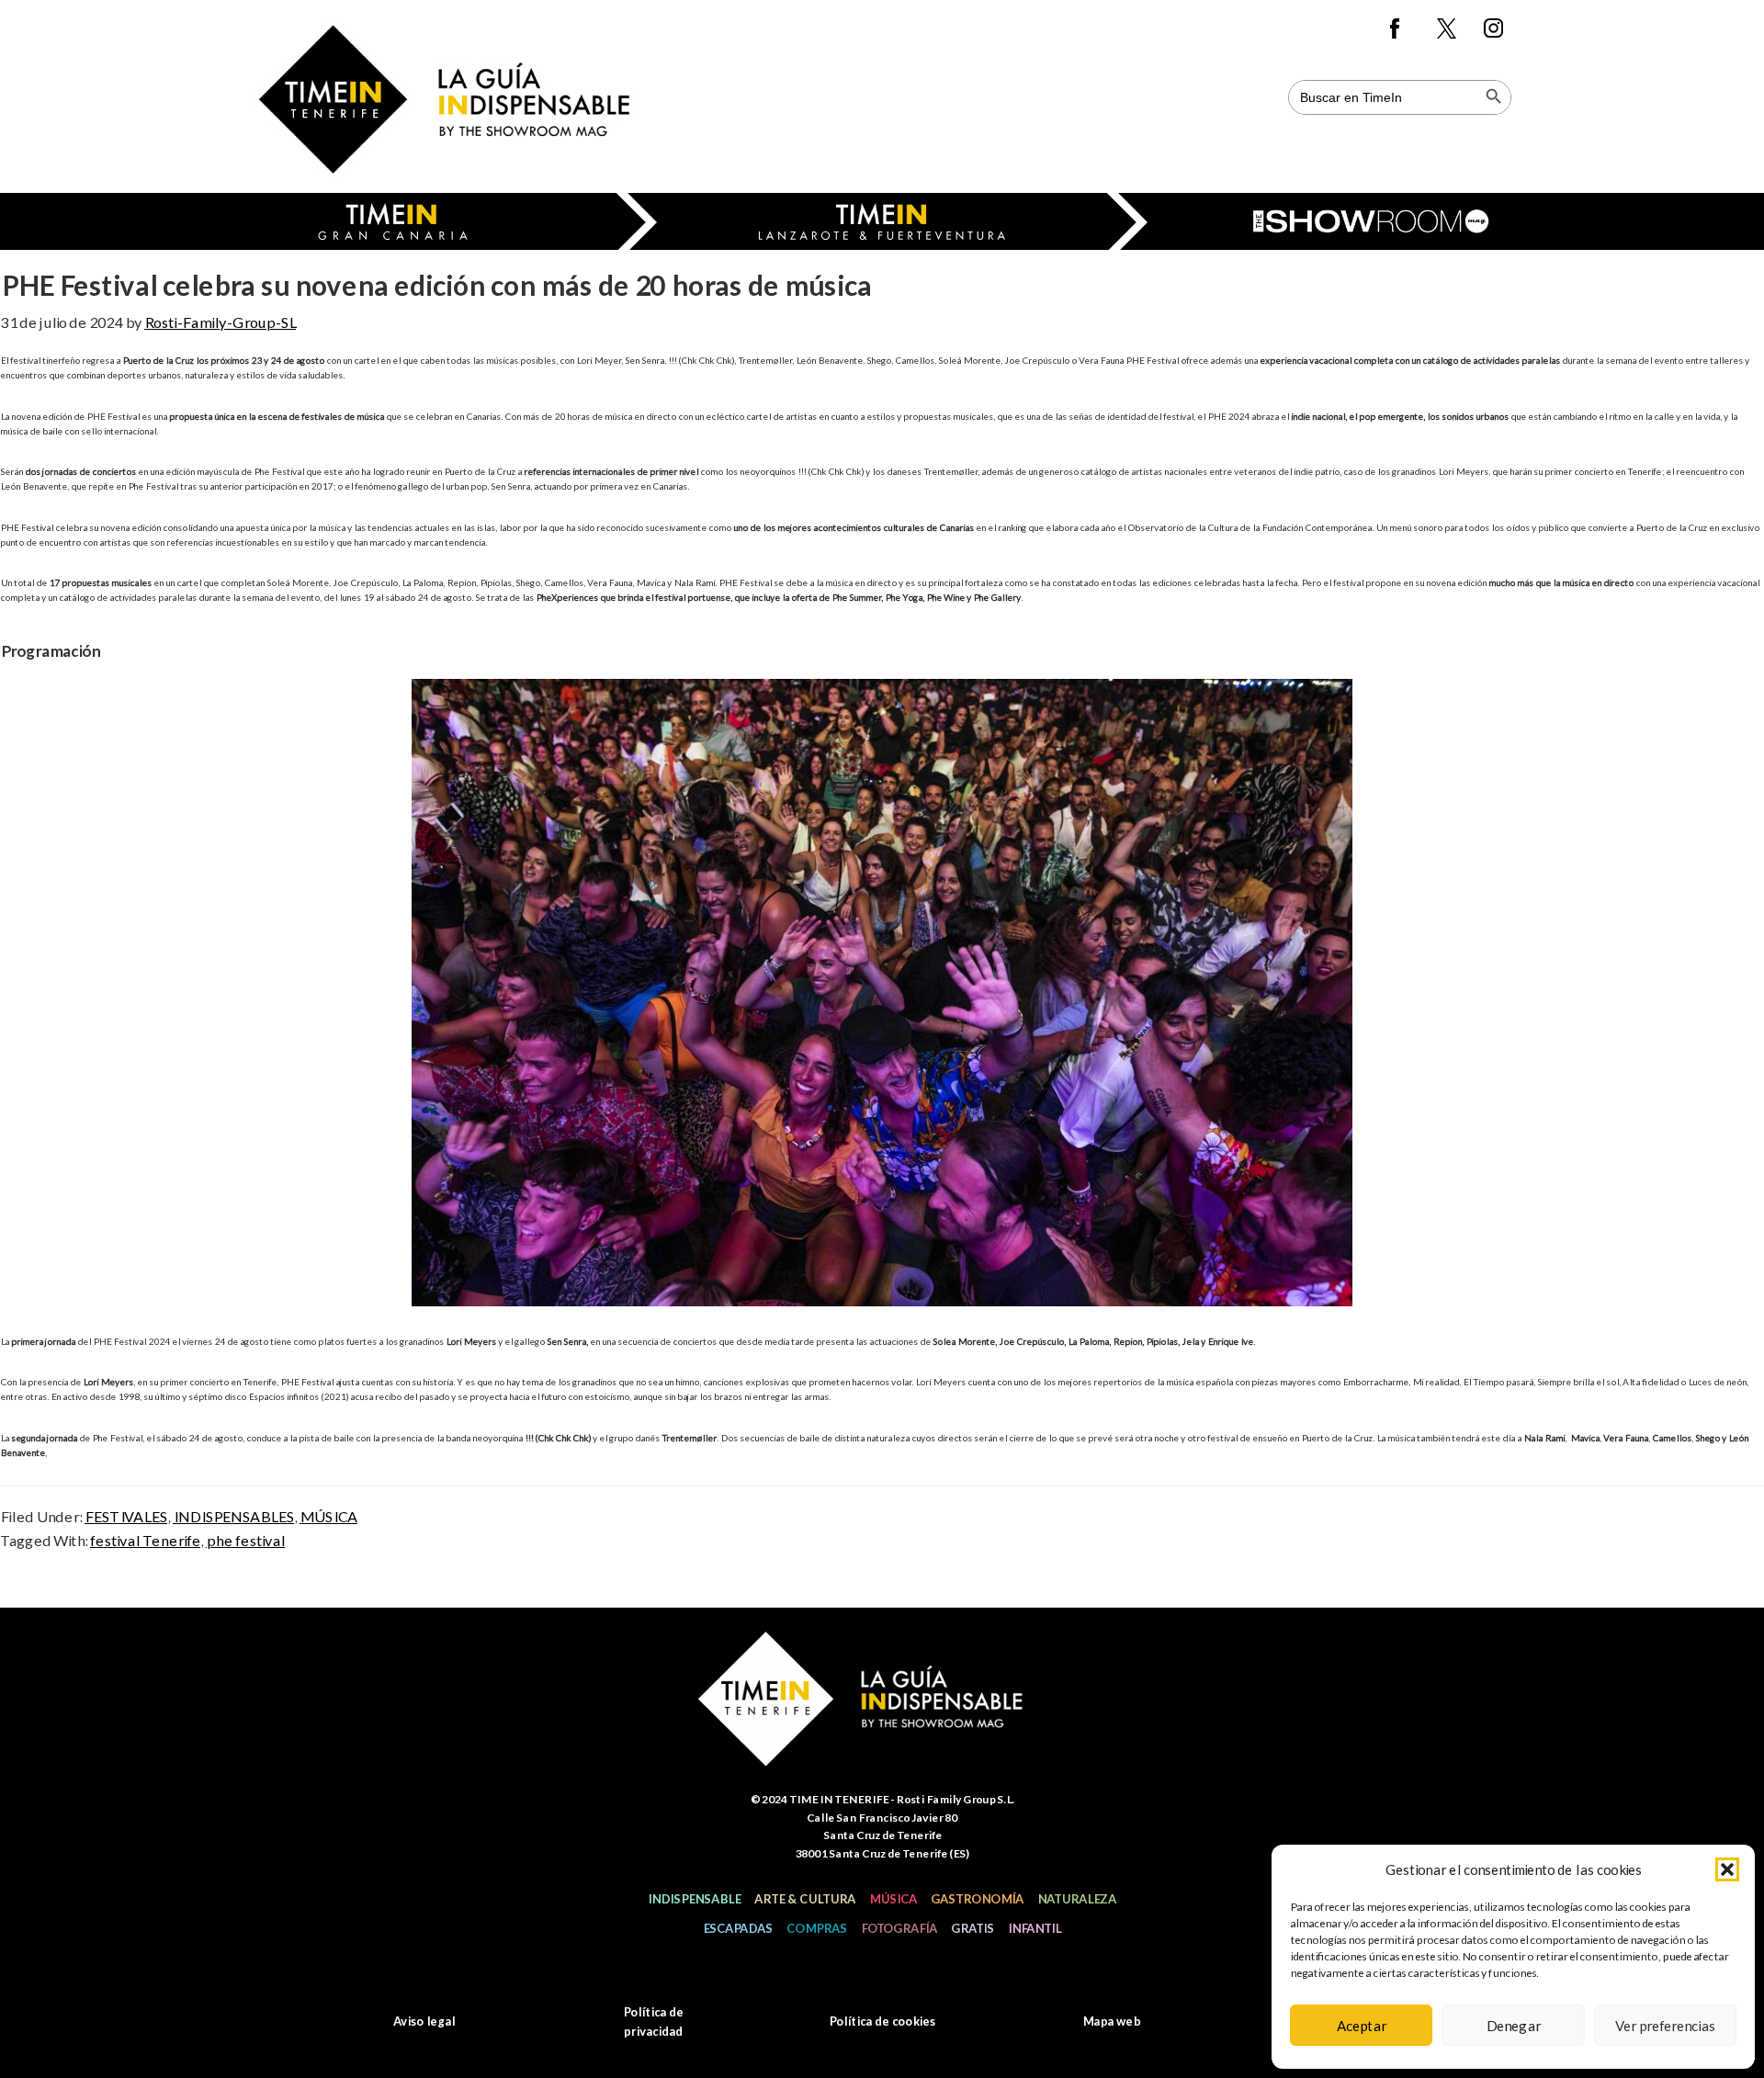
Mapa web (1111, 2021)
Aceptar (1362, 2026)
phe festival (245, 1540)
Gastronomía (977, 1899)
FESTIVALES (126, 1516)
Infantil (1035, 1928)
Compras (817, 1928)
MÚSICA (328, 1516)
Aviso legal (424, 2021)
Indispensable (694, 1899)
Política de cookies (882, 2021)
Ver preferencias (1665, 2026)
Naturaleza (1077, 1899)
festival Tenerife (145, 1540)
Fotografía (899, 1928)
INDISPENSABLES (233, 1516)
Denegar (1513, 2026)
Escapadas (738, 1928)
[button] (1727, 1869)
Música (893, 1899)
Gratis (972, 1928)
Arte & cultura (805, 1899)
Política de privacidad (653, 2022)
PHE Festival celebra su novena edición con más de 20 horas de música (435, 285)
